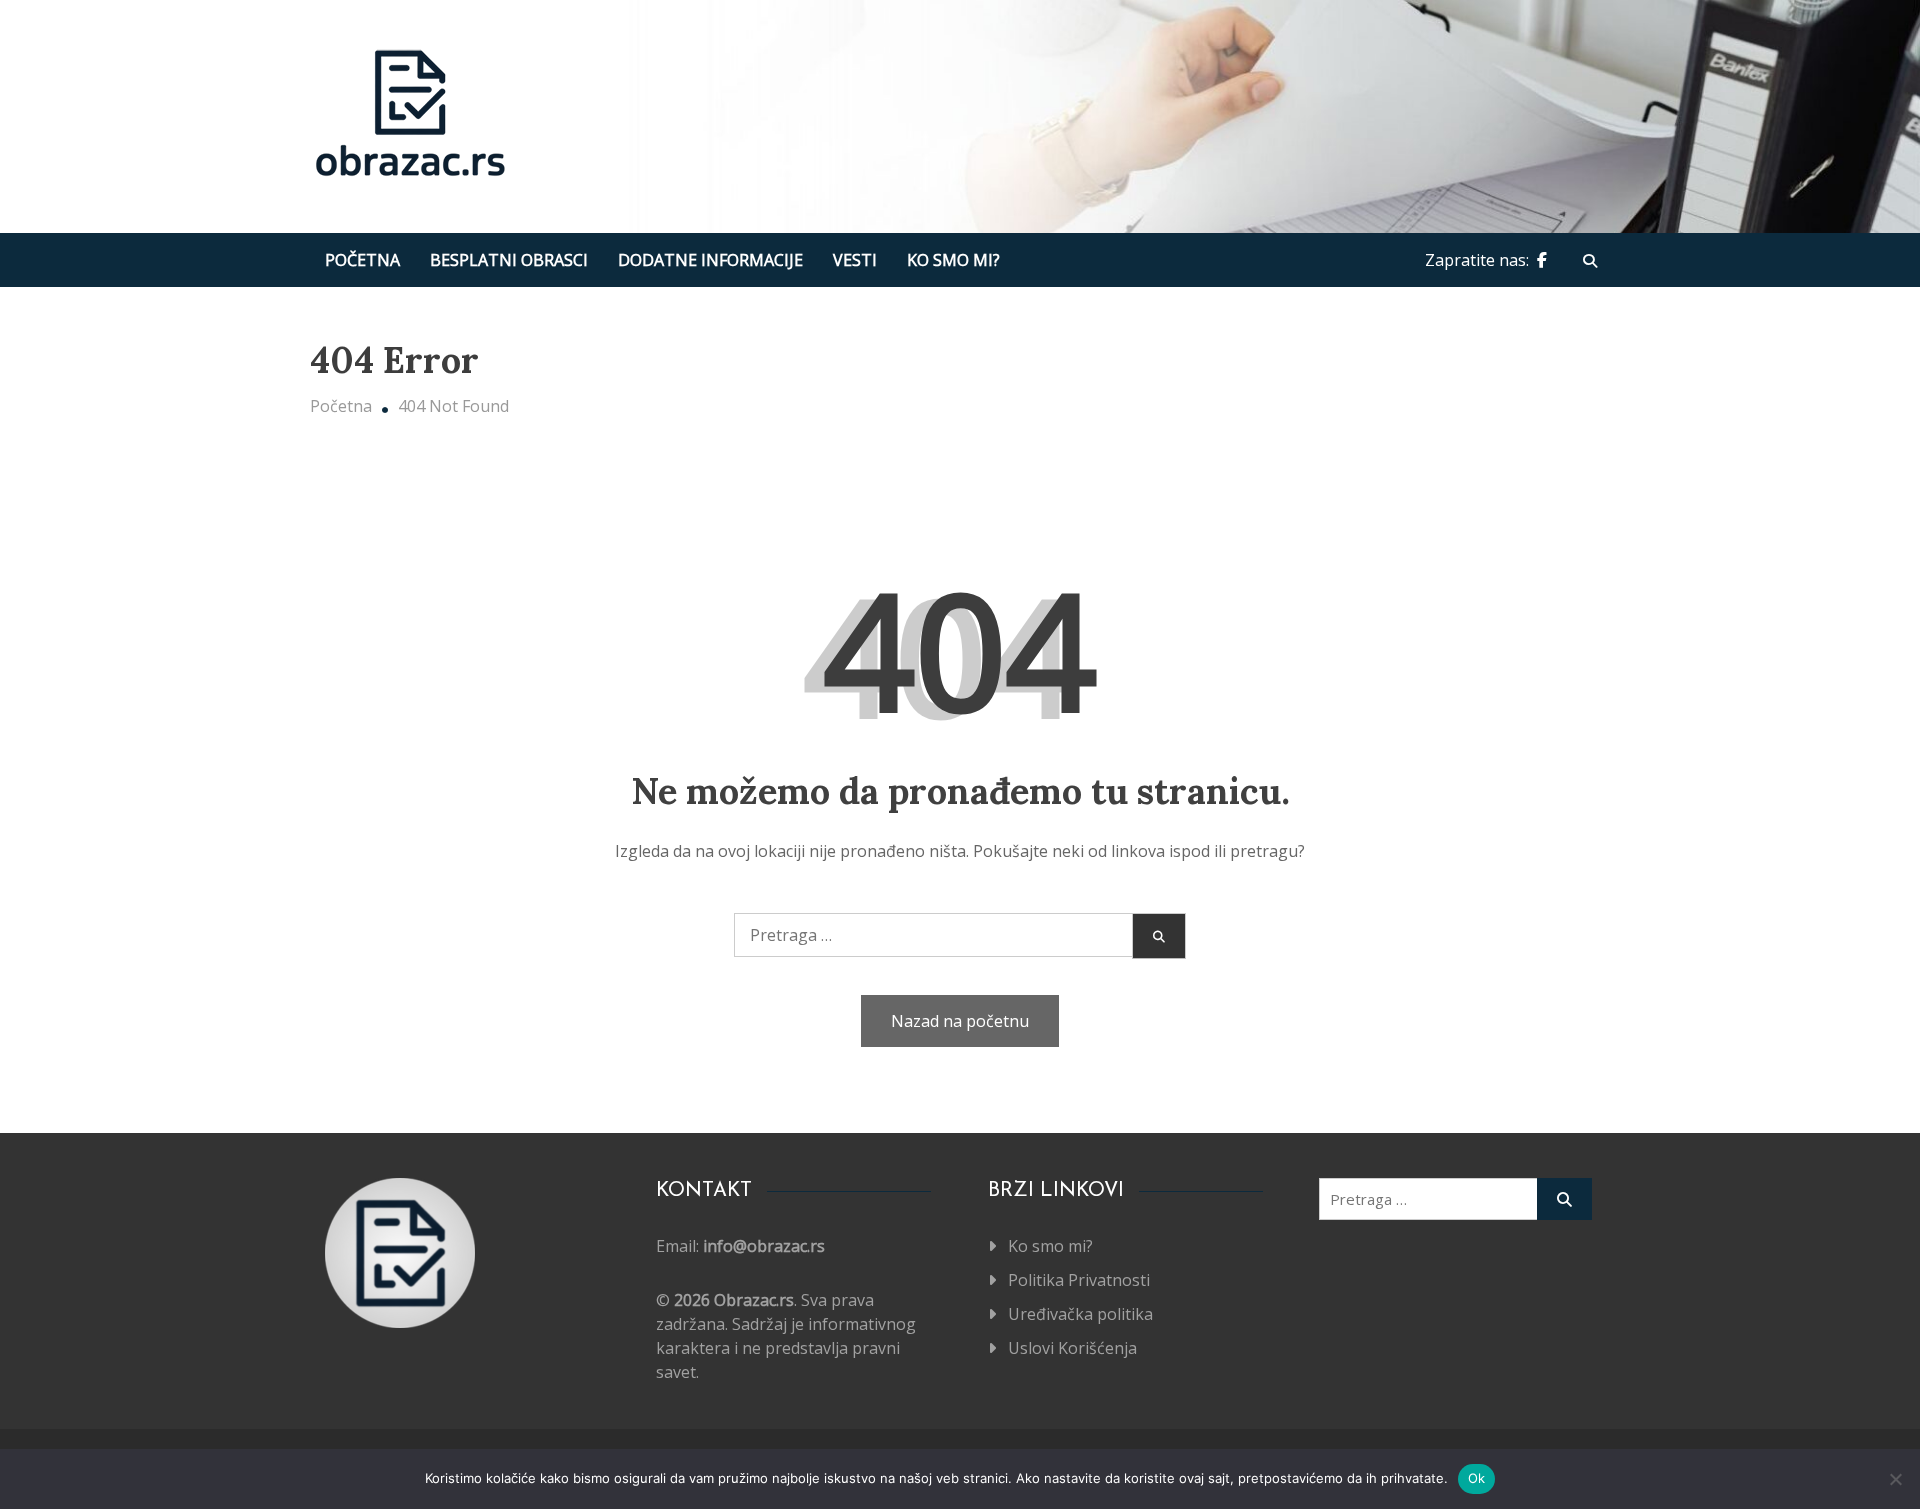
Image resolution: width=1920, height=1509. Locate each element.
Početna (362, 260)
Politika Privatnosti (1079, 1280)
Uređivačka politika (1080, 1314)
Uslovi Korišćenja (1072, 1348)
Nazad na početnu (960, 1021)
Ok (1477, 1478)
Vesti (855, 260)
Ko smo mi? (953, 260)
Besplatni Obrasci (509, 260)
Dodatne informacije (710, 260)
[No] (1895, 1479)
